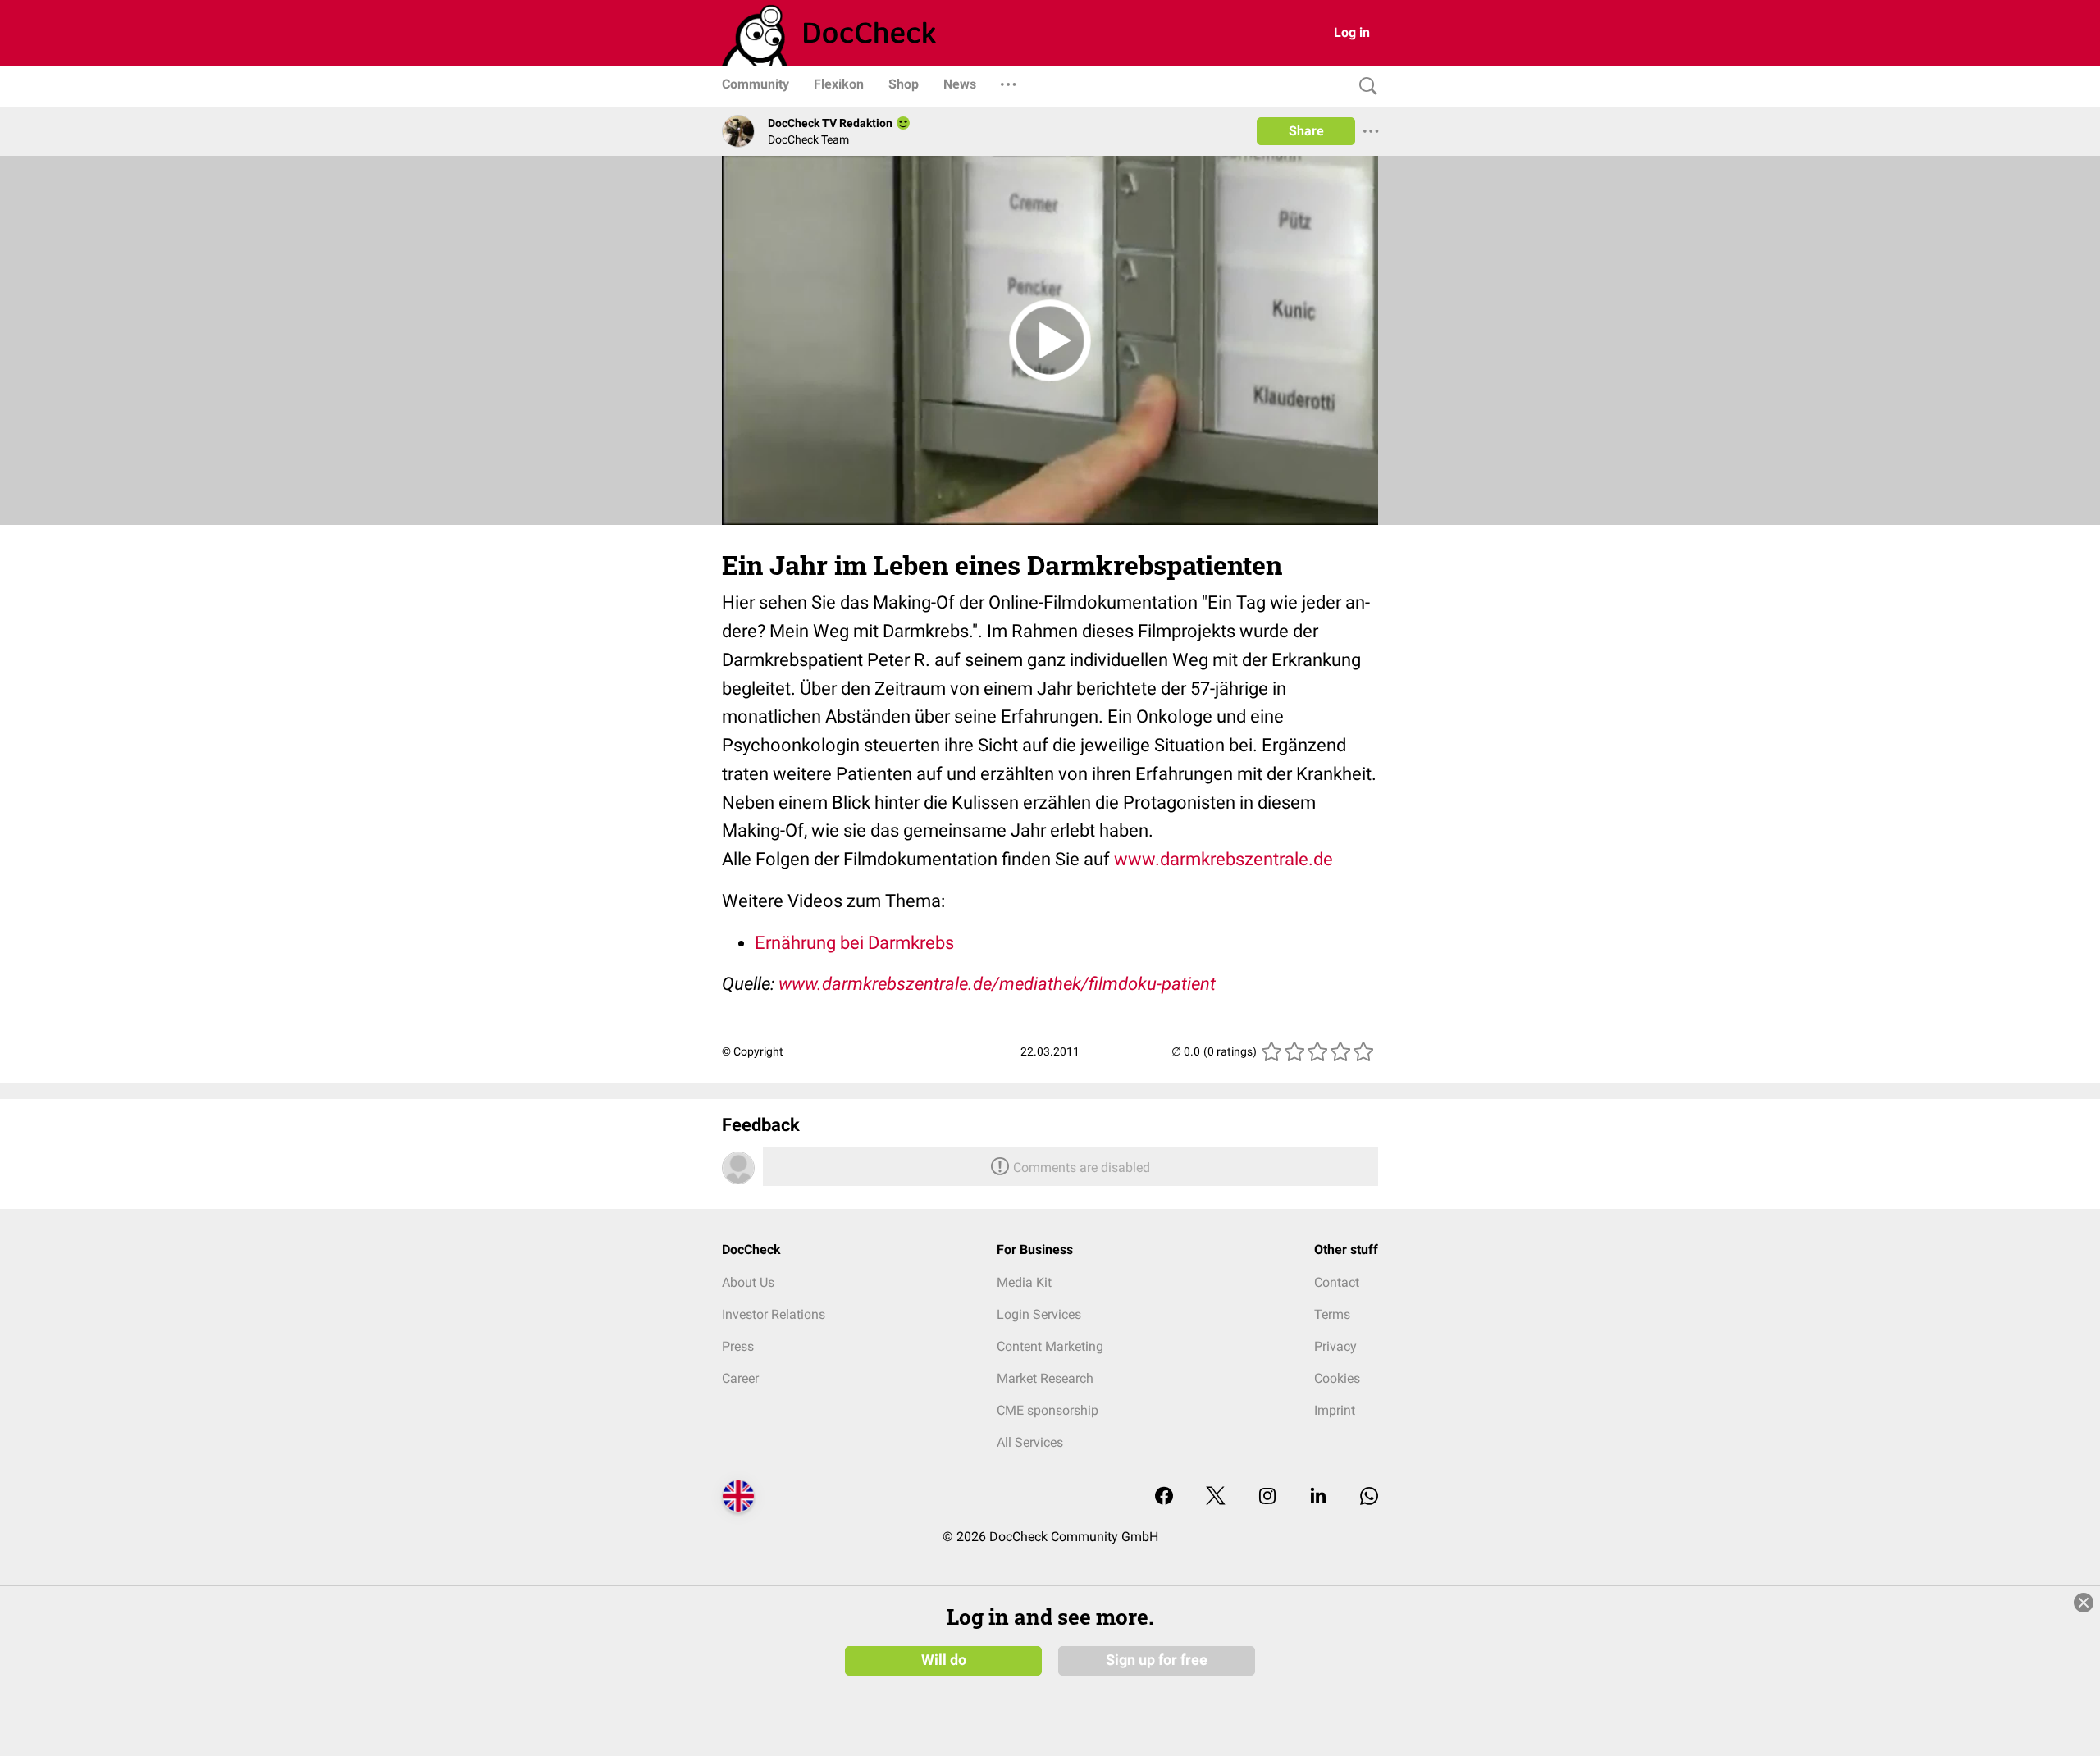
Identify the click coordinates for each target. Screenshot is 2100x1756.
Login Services (1039, 1314)
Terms (1332, 1314)
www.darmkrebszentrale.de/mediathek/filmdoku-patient (997, 984)
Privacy (1335, 1346)
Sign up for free (1157, 1660)
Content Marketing (1050, 1346)
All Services (1030, 1442)
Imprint (1335, 1410)
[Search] (1364, 87)
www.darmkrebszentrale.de (1223, 859)
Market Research (1045, 1378)
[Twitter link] (1216, 1497)
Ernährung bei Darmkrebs (854, 943)
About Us (748, 1282)
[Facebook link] (1164, 1497)
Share (1306, 131)
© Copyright (753, 1051)
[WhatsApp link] (1369, 1497)
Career (740, 1378)
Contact (1337, 1282)
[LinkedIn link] (1318, 1497)
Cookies (1337, 1378)
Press (738, 1346)
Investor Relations (774, 1314)
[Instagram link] (1267, 1497)
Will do (944, 1660)
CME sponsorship (1048, 1410)
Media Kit (1024, 1282)
